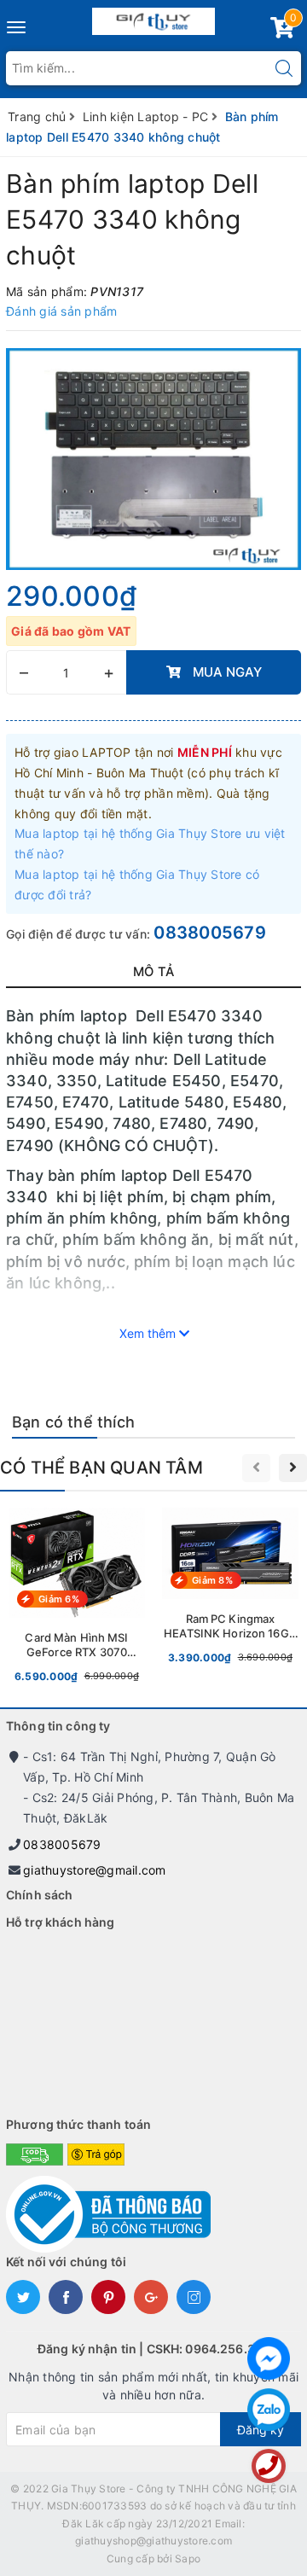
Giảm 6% (59, 1599)
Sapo (188, 2559)
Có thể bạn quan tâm (101, 1468)
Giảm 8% (212, 1580)
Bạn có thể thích (73, 1422)
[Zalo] (269, 2410)
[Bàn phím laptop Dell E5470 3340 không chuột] (153, 459)
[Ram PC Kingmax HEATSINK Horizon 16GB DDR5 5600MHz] (230, 1590)
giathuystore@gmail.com (95, 1870)
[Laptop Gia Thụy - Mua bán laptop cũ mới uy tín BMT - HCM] (154, 17)
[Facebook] (269, 2358)
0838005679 (210, 933)
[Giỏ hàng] (282, 31)
